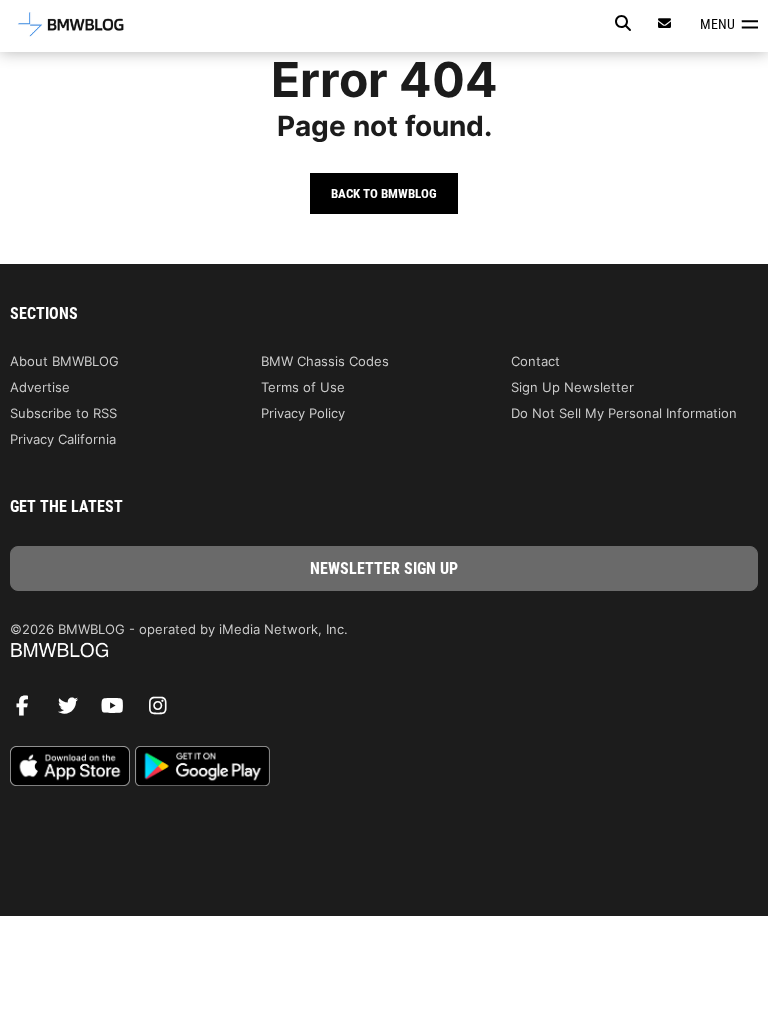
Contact (535, 361)
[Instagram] (165, 711)
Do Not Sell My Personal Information (624, 413)
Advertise (40, 387)
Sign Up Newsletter (572, 387)
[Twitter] (75, 711)
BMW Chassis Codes (325, 361)
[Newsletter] (665, 23)
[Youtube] (120, 711)
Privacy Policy (303, 413)
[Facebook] (30, 711)
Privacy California (63, 439)
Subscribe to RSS (63, 413)
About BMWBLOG (64, 361)
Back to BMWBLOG (384, 193)
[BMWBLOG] (384, 651)
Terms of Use (303, 387)
